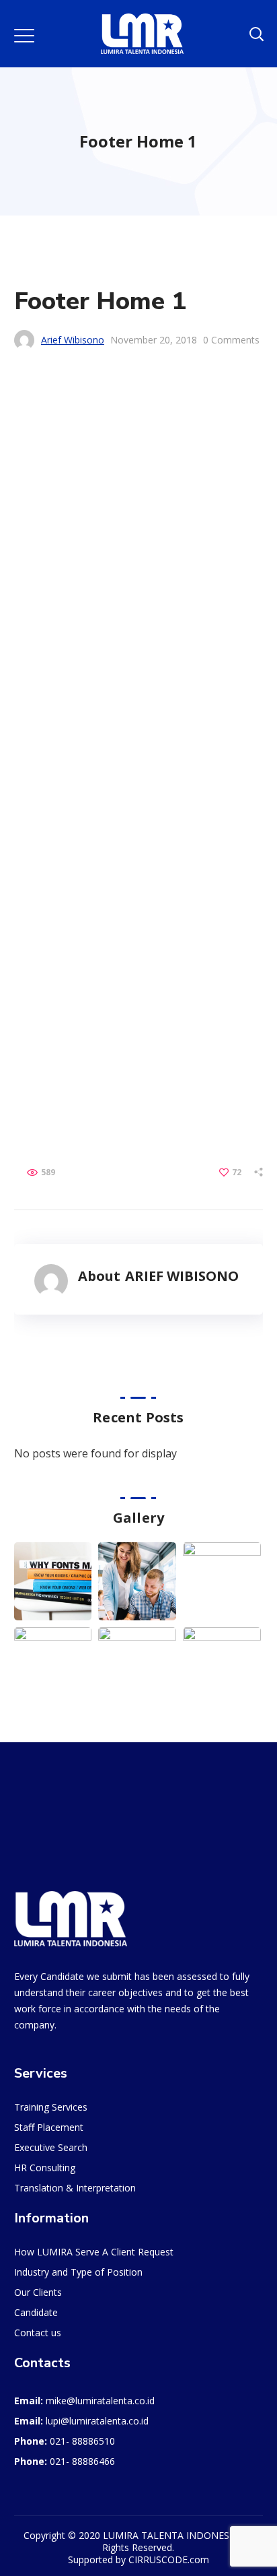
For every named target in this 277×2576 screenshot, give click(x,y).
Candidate (36, 882)
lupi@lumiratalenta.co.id (97, 990)
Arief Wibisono (73, 340)
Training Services (51, 676)
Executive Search (51, 717)
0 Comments (231, 340)
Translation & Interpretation (75, 757)
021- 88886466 (82, 1031)
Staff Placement (49, 697)
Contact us (38, 902)
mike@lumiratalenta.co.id (100, 970)
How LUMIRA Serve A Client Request (94, 821)
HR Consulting (45, 737)
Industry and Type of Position (78, 841)
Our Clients (38, 862)
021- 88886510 (82, 1011)
